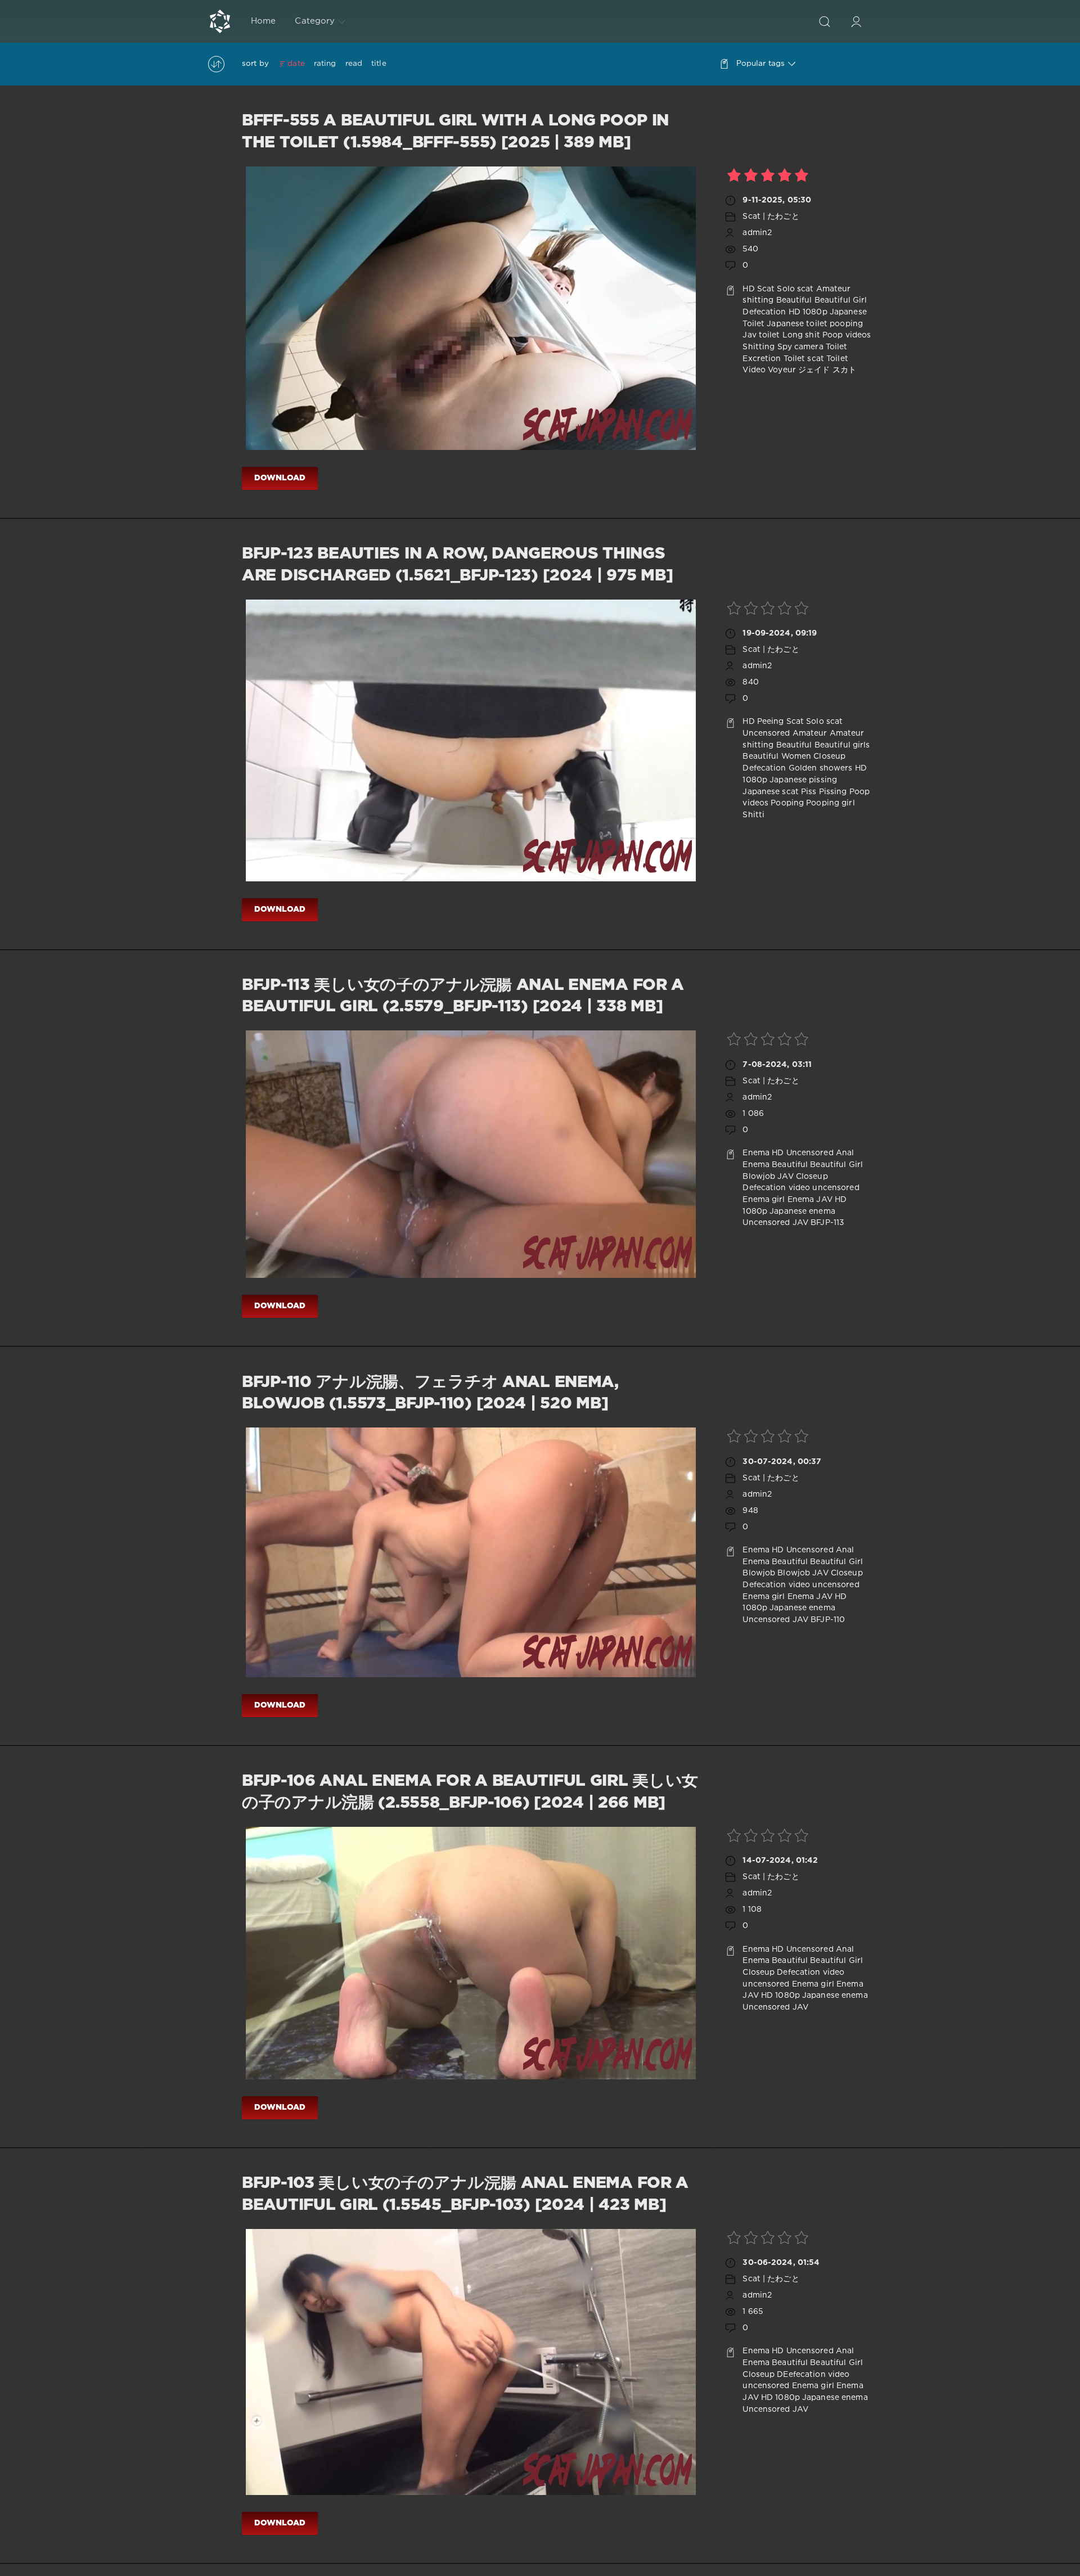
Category (315, 21)
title (379, 64)
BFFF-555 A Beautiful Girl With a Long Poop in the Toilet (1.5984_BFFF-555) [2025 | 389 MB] (455, 132)
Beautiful (794, 300)
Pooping (787, 803)
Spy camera (800, 347)
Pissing (833, 792)
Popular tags (760, 64)
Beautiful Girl (841, 300)
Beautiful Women (777, 756)
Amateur (810, 733)
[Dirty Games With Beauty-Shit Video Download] (220, 21)
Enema (756, 1153)
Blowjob (759, 1573)
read (354, 64)
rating (325, 64)
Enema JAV (810, 1200)
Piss (809, 792)
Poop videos (847, 335)
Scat (766, 289)
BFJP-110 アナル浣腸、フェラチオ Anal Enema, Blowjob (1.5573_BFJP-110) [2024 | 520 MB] (430, 1393)
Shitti (753, 815)
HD (748, 289)
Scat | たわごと (771, 217)
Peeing (771, 722)
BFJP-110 (828, 1620)
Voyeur (782, 370)
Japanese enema (802, 1212)
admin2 (757, 233)
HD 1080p (808, 312)
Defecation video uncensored (801, 1188)
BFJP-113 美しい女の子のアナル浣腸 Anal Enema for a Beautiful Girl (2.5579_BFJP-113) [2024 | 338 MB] (463, 996)
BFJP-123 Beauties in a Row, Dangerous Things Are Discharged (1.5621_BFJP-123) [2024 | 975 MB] (457, 565)
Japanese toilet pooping (815, 324)
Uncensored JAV (775, 1223)
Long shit (801, 335)
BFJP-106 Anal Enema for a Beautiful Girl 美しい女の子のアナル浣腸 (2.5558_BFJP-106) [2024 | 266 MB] (470, 1792)
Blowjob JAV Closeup (785, 1177)
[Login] (856, 21)
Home (263, 21)
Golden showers (821, 768)
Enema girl (764, 1200)
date (296, 64)
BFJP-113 (827, 1223)
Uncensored (766, 733)
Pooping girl (830, 803)
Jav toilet (761, 335)
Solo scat (795, 289)
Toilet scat (804, 359)
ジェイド (814, 370)
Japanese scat (771, 792)
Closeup (829, 756)
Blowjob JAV (803, 1573)
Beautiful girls (842, 745)
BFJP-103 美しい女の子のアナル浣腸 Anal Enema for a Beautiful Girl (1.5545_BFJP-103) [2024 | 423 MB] (465, 2194)
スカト (844, 370)
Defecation (764, 312)
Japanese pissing (803, 780)
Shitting (759, 347)
